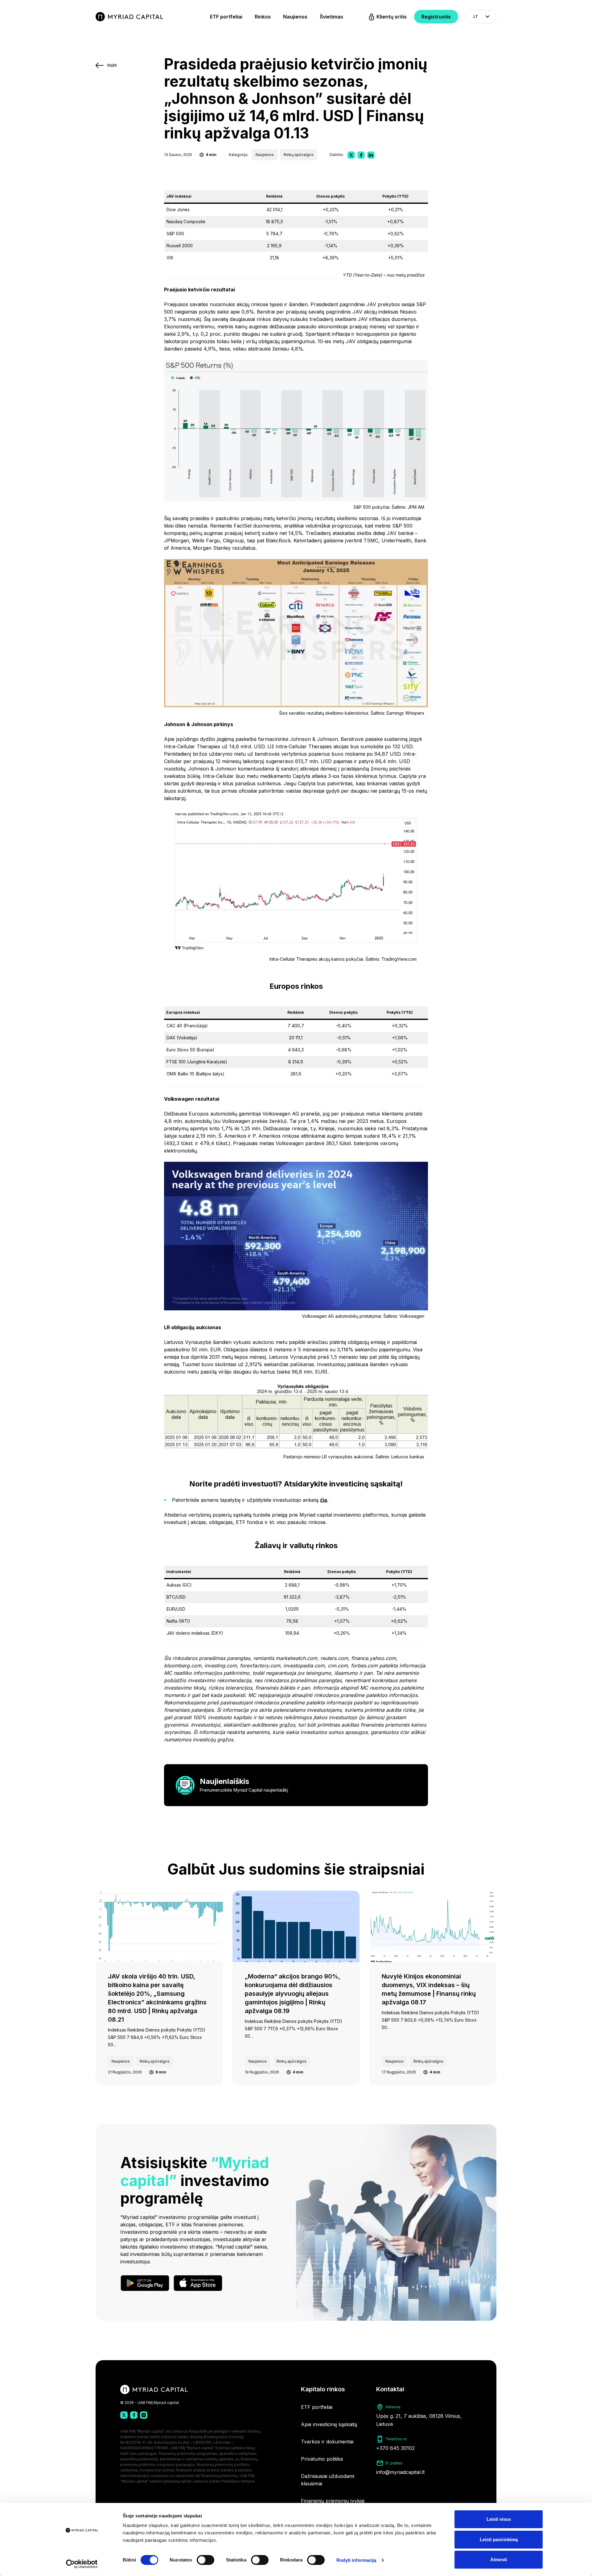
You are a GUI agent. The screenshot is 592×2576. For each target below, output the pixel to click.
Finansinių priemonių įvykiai (333, 2501)
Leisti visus (499, 2519)
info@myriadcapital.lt (400, 2472)
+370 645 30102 (395, 2448)
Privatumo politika (322, 2459)
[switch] (206, 2560)
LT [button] (476, 16)
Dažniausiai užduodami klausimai (328, 2480)
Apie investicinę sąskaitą (329, 2424)
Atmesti (499, 2560)
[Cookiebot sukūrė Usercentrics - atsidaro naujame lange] (82, 2564)
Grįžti (112, 65)
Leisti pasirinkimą (499, 2539)
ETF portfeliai (226, 17)
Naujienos (295, 17)
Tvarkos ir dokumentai (327, 2442)
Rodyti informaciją (356, 2560)
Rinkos (263, 17)
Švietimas (331, 17)
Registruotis (436, 17)
